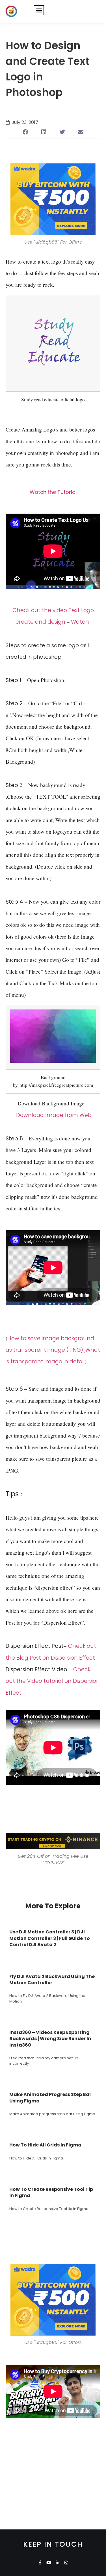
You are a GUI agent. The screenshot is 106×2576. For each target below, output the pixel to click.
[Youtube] (49, 2563)
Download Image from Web (54, 1115)
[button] (39, 10)
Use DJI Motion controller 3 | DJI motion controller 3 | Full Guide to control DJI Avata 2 (50, 1938)
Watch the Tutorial (53, 492)
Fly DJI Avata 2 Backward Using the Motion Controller (52, 1980)
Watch (80, 622)
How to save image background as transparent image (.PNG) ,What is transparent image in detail (53, 1350)
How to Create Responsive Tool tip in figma (51, 2192)
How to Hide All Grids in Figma (45, 2145)
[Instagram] (66, 2563)
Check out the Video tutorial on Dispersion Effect (53, 1681)
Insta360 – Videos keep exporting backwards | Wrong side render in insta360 (50, 2039)
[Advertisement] (53, 2477)
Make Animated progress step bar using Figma (50, 2098)
